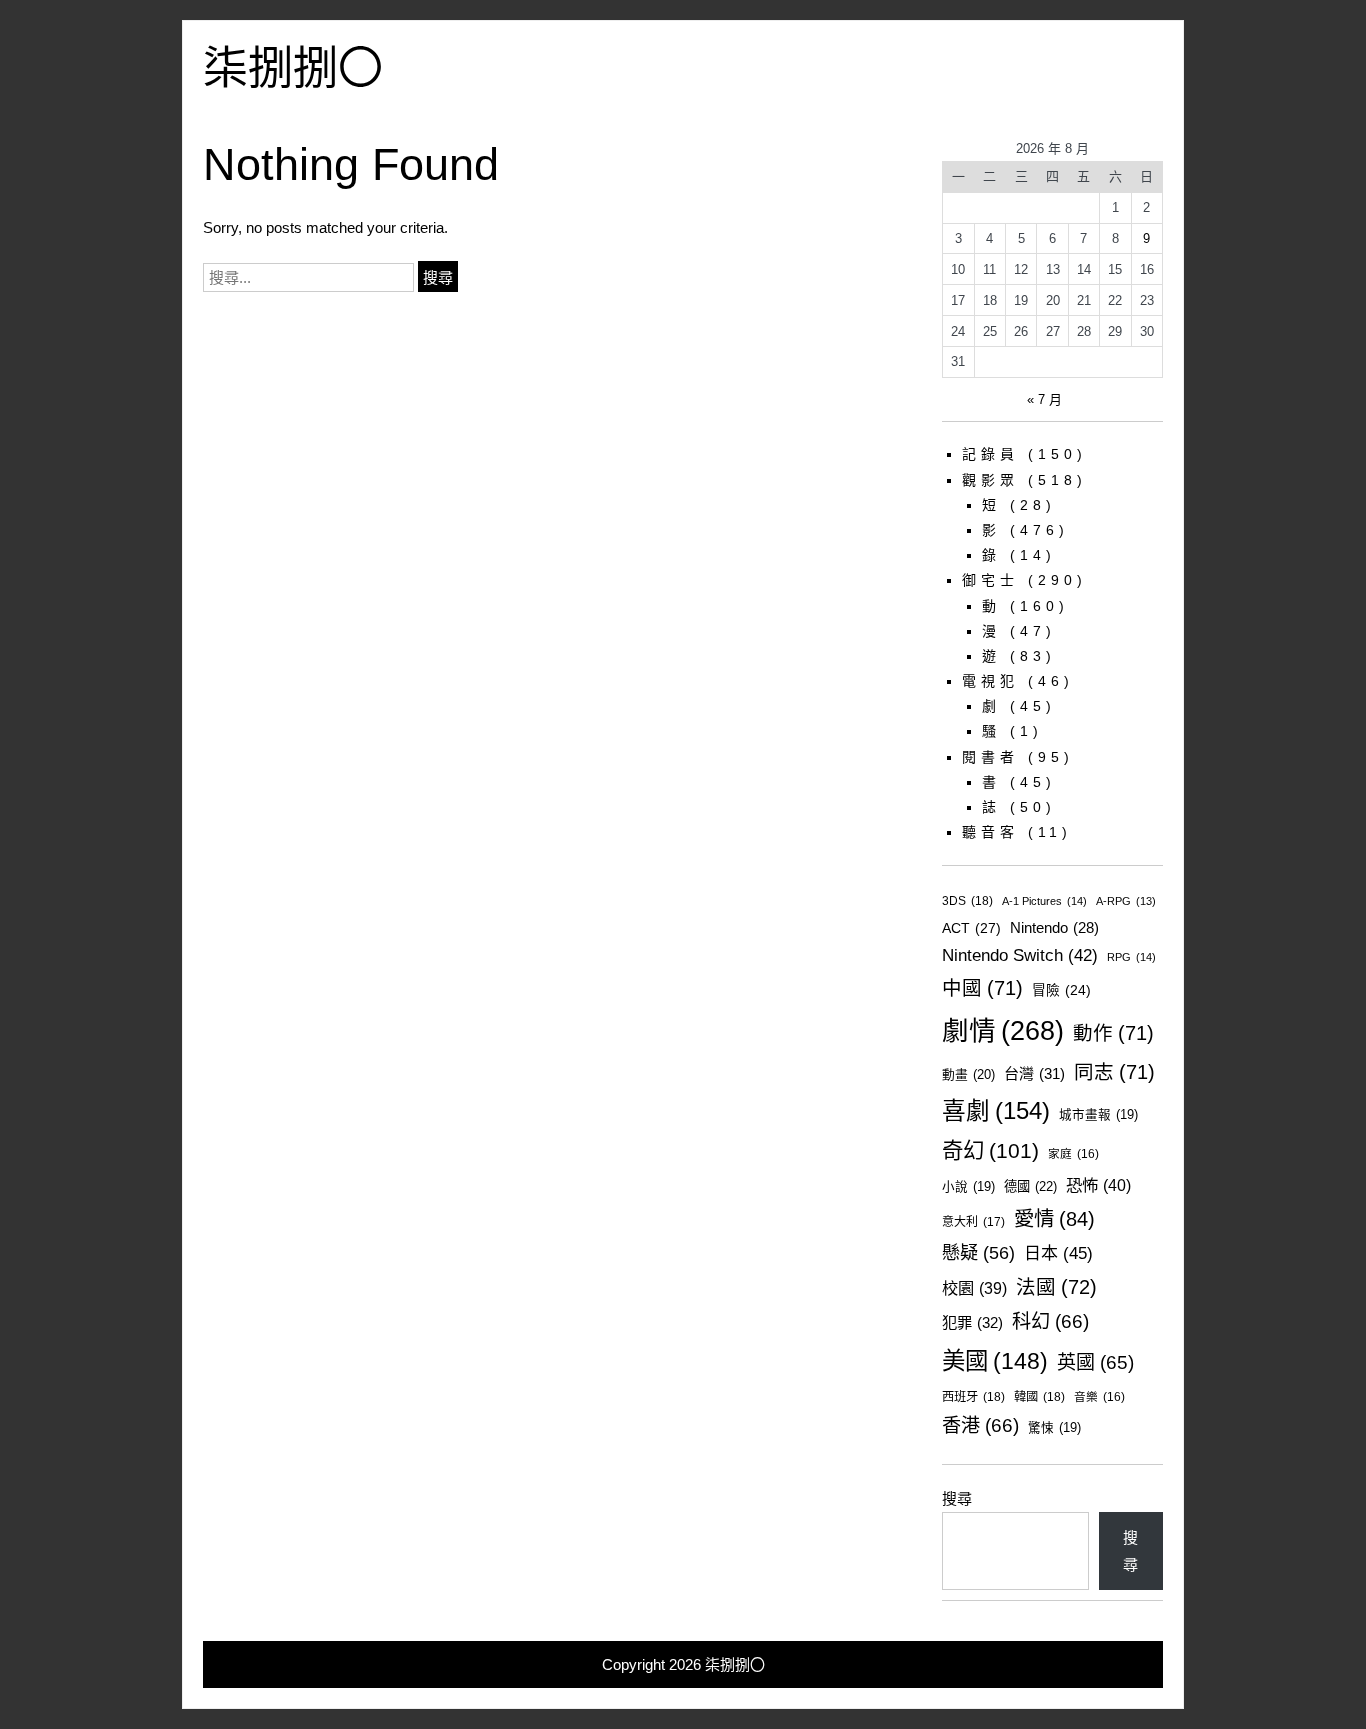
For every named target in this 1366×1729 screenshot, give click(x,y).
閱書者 (990, 757)
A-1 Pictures (1044, 901)
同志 (1114, 1072)
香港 (980, 1425)
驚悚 (1054, 1428)
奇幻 (990, 1151)
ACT (971, 928)
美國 (995, 1361)
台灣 (1034, 1073)
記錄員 (990, 454)
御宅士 (990, 580)
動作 (1113, 1033)
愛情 (1054, 1219)
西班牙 (973, 1397)
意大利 (973, 1222)
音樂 (1099, 1396)
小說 (968, 1187)
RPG (1131, 957)
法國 (1056, 1287)
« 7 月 (1044, 399)
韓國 (1039, 1397)
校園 (974, 1288)
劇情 (1003, 1031)
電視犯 (990, 681)
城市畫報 (1098, 1115)
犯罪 (972, 1322)
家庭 (1073, 1153)
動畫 (968, 1074)
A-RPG (1126, 901)
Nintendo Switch (1020, 955)
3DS (967, 901)
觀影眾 (990, 480)
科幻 (1050, 1321)
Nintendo (1054, 928)
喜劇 (996, 1111)
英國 (1095, 1362)
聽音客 (990, 832)
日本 (1058, 1253)
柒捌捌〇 (293, 68)
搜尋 (957, 1498)
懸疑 (978, 1252)
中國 (982, 988)
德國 (1030, 1186)
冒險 (1061, 990)
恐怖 (1098, 1185)
